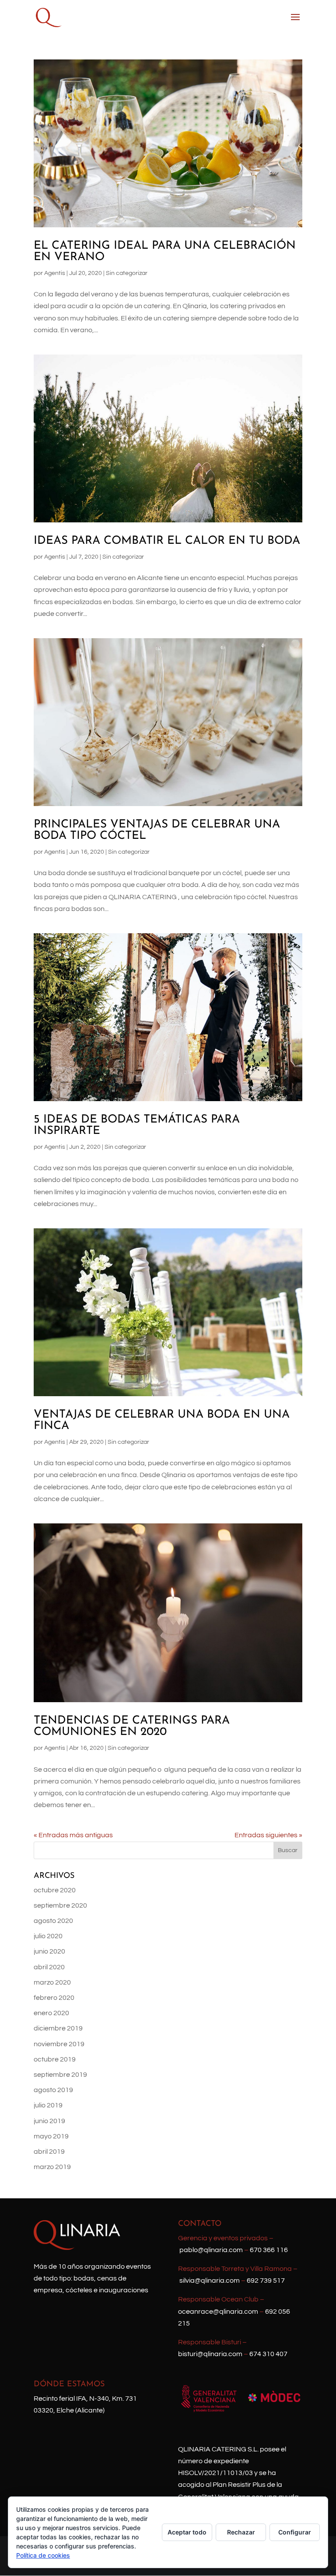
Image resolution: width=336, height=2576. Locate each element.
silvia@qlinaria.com (210, 2281)
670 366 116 (269, 2250)
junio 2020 (49, 1951)
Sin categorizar (127, 273)
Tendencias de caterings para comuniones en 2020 (132, 1726)
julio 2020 (48, 1936)
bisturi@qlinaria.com (210, 2354)
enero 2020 (51, 2013)
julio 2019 (48, 2105)
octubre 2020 (55, 1890)
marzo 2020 (52, 1982)
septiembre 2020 (60, 1905)
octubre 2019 (55, 2059)
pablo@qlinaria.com (211, 2250)
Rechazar (241, 2532)
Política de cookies (43, 2555)
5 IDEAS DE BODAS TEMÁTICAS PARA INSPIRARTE (137, 1125)
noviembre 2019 (59, 2044)
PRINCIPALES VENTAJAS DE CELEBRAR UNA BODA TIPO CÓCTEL (157, 830)
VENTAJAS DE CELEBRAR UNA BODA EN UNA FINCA (162, 1420)
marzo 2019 (52, 2167)
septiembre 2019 (60, 2075)
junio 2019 (49, 2121)
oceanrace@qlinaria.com (218, 2312)
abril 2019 (49, 2152)
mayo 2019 (51, 2136)
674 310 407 (268, 2354)
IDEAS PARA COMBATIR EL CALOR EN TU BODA (167, 541)
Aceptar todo (187, 2532)
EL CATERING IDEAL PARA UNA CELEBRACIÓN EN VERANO (165, 252)
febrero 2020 (54, 1998)
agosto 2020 (53, 1921)
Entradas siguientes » (268, 1835)
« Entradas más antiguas (73, 1835)
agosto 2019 (53, 2090)
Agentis (55, 273)
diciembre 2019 (58, 2028)
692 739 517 (266, 2281)
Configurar (295, 2532)
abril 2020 (49, 1967)
